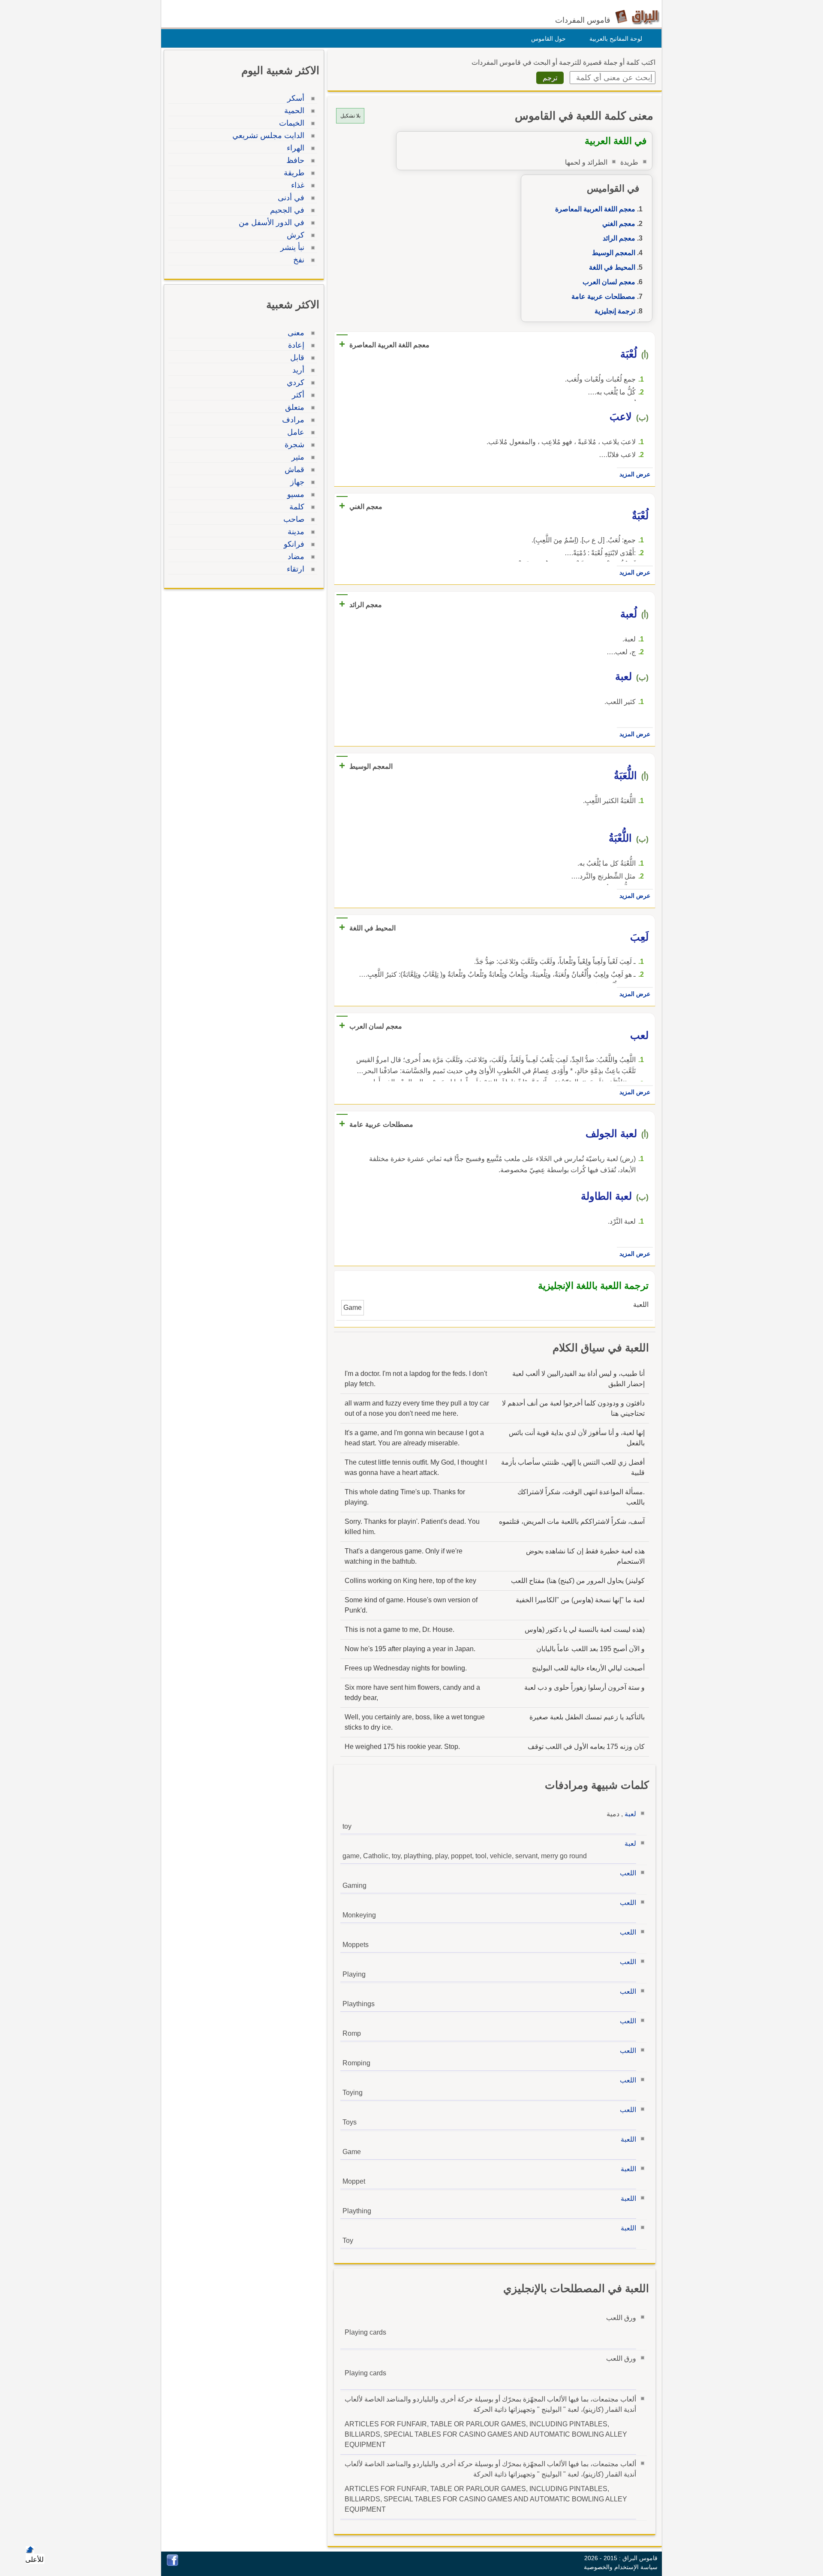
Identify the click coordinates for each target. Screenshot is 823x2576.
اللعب (628, 1873)
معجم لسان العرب (609, 282)
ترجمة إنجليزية (615, 311)
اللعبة (628, 2139)
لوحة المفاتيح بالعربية (616, 39)
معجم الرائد (619, 238)
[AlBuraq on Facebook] (173, 2564)
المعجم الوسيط (614, 253)
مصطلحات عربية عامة (603, 296)
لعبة (630, 1814)
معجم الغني (619, 224)
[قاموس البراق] (637, 17)
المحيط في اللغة (612, 267)
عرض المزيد (635, 474)
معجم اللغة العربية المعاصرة (595, 209)
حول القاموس (548, 39)
